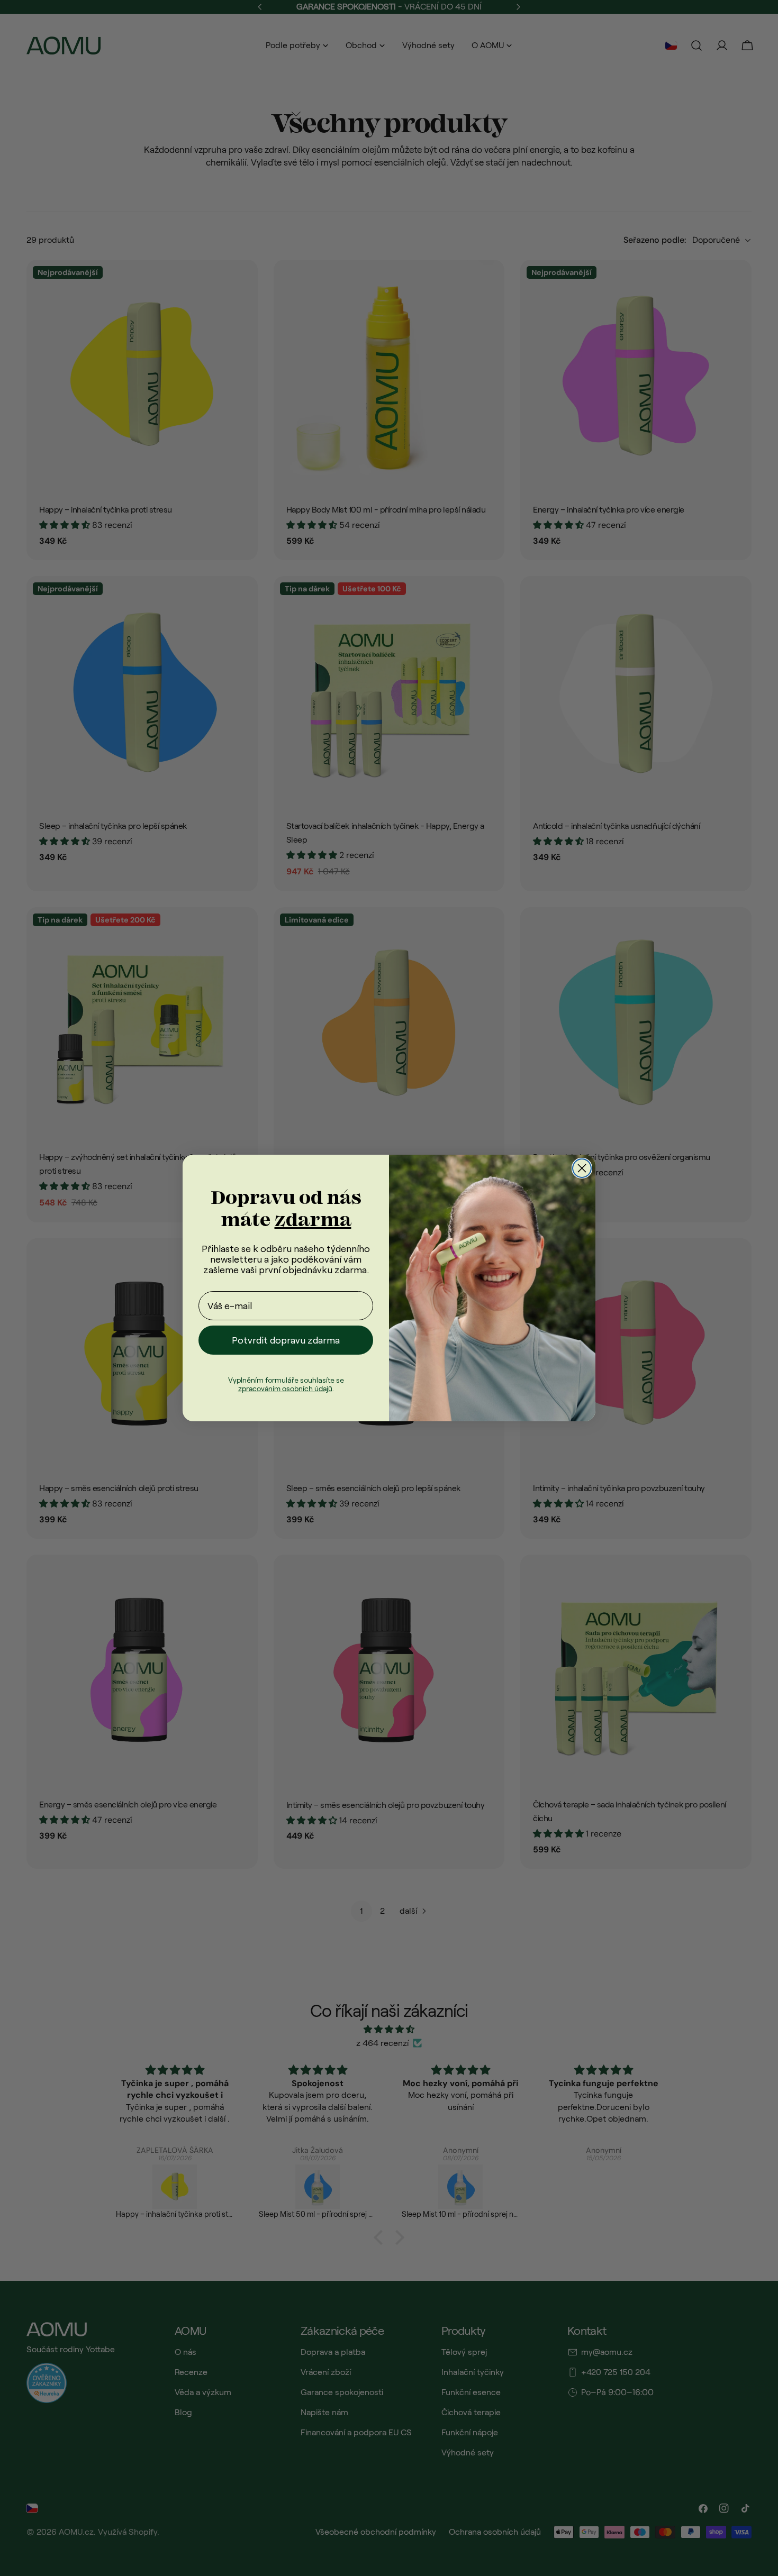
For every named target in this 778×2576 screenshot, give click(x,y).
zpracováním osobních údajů (285, 1389)
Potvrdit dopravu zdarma (286, 1340)
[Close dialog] (582, 1168)
